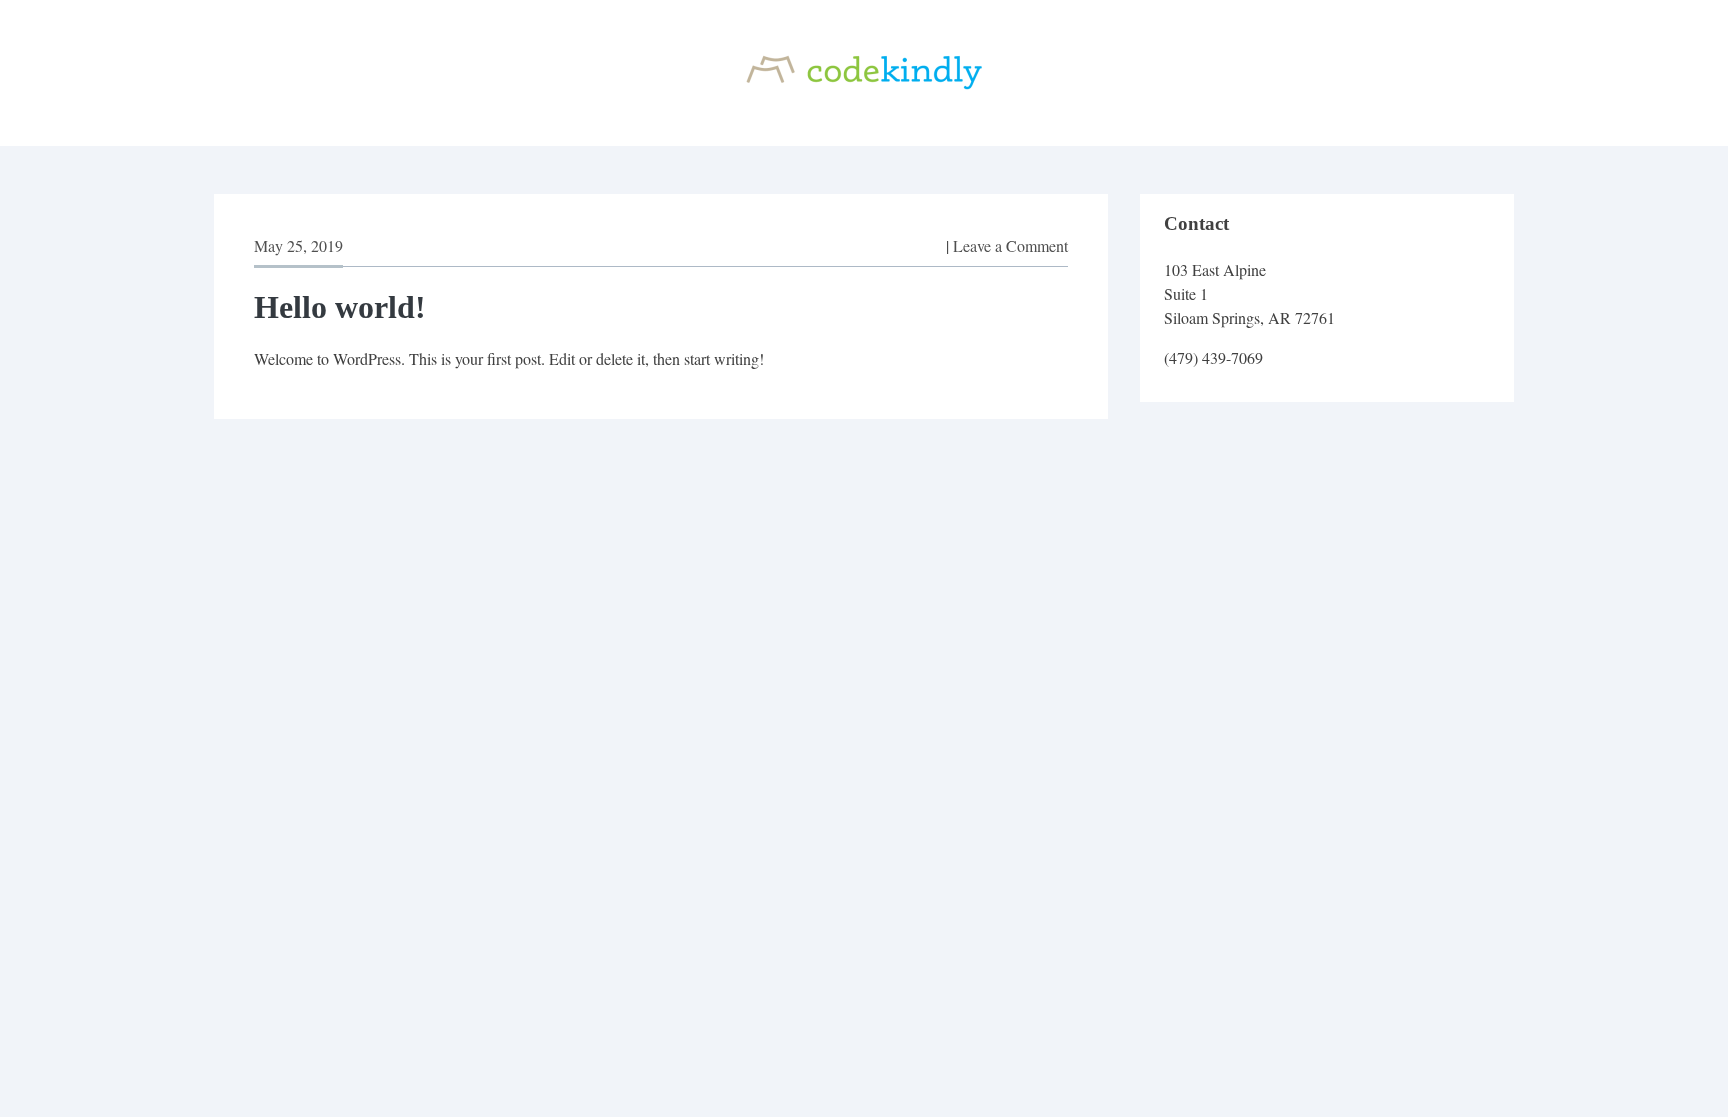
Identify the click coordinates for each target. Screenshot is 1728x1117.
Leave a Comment (1010, 245)
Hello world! (340, 307)
